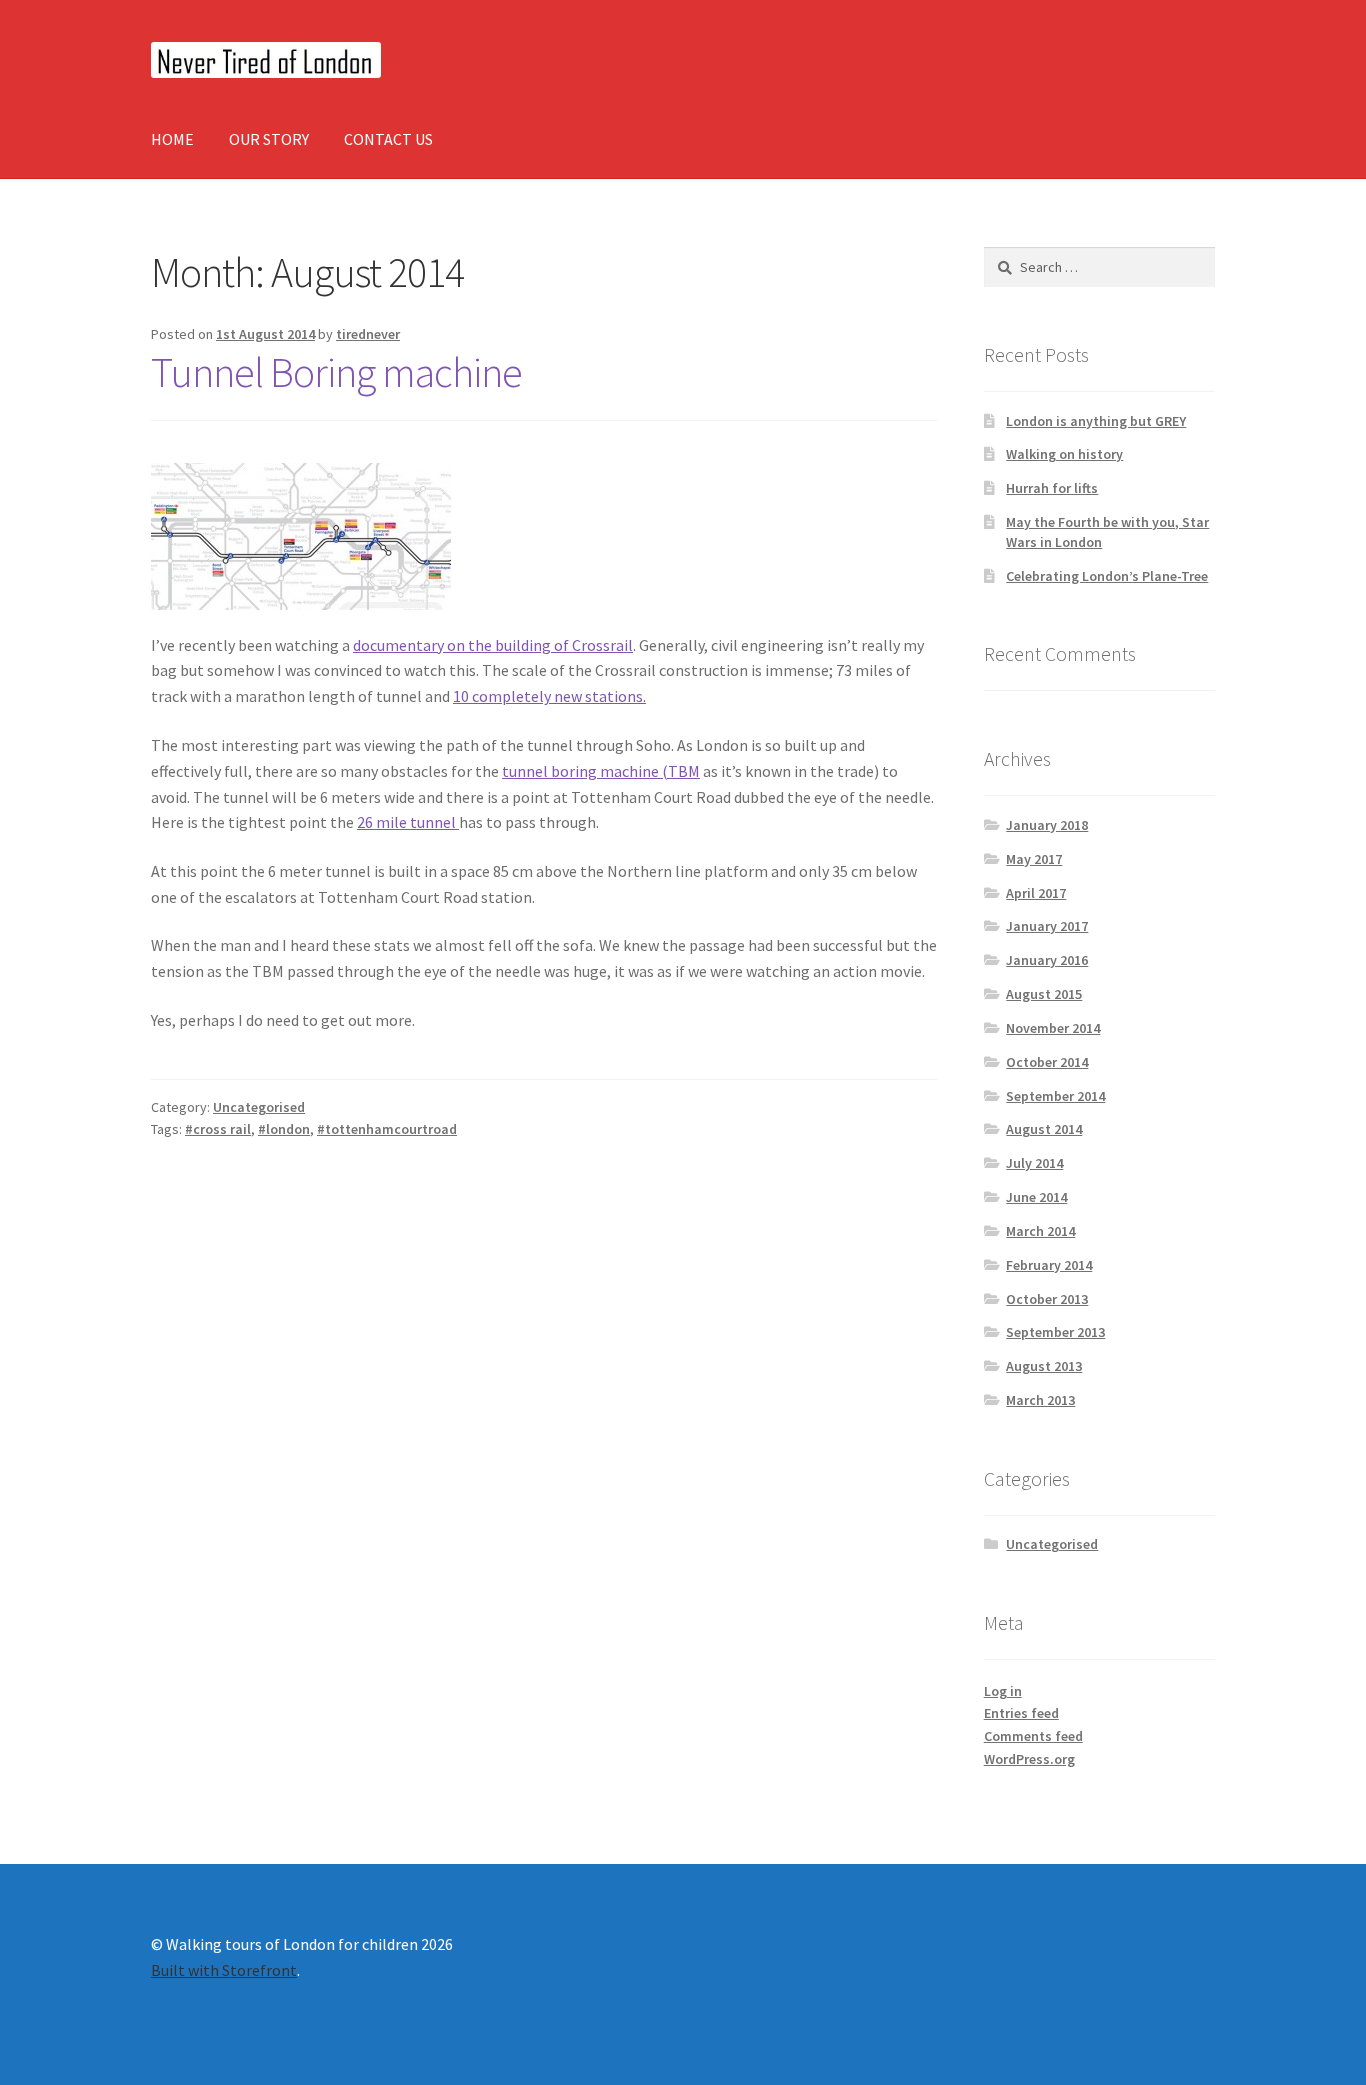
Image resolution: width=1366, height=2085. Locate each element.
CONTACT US (388, 139)
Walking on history (1064, 454)
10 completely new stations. (549, 696)
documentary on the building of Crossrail (493, 645)
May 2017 (1034, 859)
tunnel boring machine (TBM (601, 771)
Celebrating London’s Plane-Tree (1107, 576)
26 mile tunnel (408, 822)
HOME (172, 139)
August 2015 (1044, 994)
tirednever (368, 334)
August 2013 (1044, 1366)
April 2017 (1036, 893)
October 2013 (1047, 1299)
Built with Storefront (224, 1970)
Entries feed (1021, 1713)
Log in (1003, 1691)
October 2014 (1047, 1062)
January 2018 (1047, 825)
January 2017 (1047, 926)
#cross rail (218, 1129)
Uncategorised (259, 1107)
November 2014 (1053, 1028)
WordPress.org (1029, 1759)
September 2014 (1055, 1096)
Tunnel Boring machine (336, 372)
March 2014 (1040, 1231)
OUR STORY (269, 139)
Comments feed (1033, 1736)
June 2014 (1036, 1197)
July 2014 (1034, 1163)
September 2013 (1055, 1332)
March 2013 (1040, 1400)
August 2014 (1044, 1129)
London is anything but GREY (1096, 421)
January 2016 (1047, 960)
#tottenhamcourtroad (387, 1129)
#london (284, 1129)
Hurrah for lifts (1052, 488)
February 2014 (1049, 1265)
